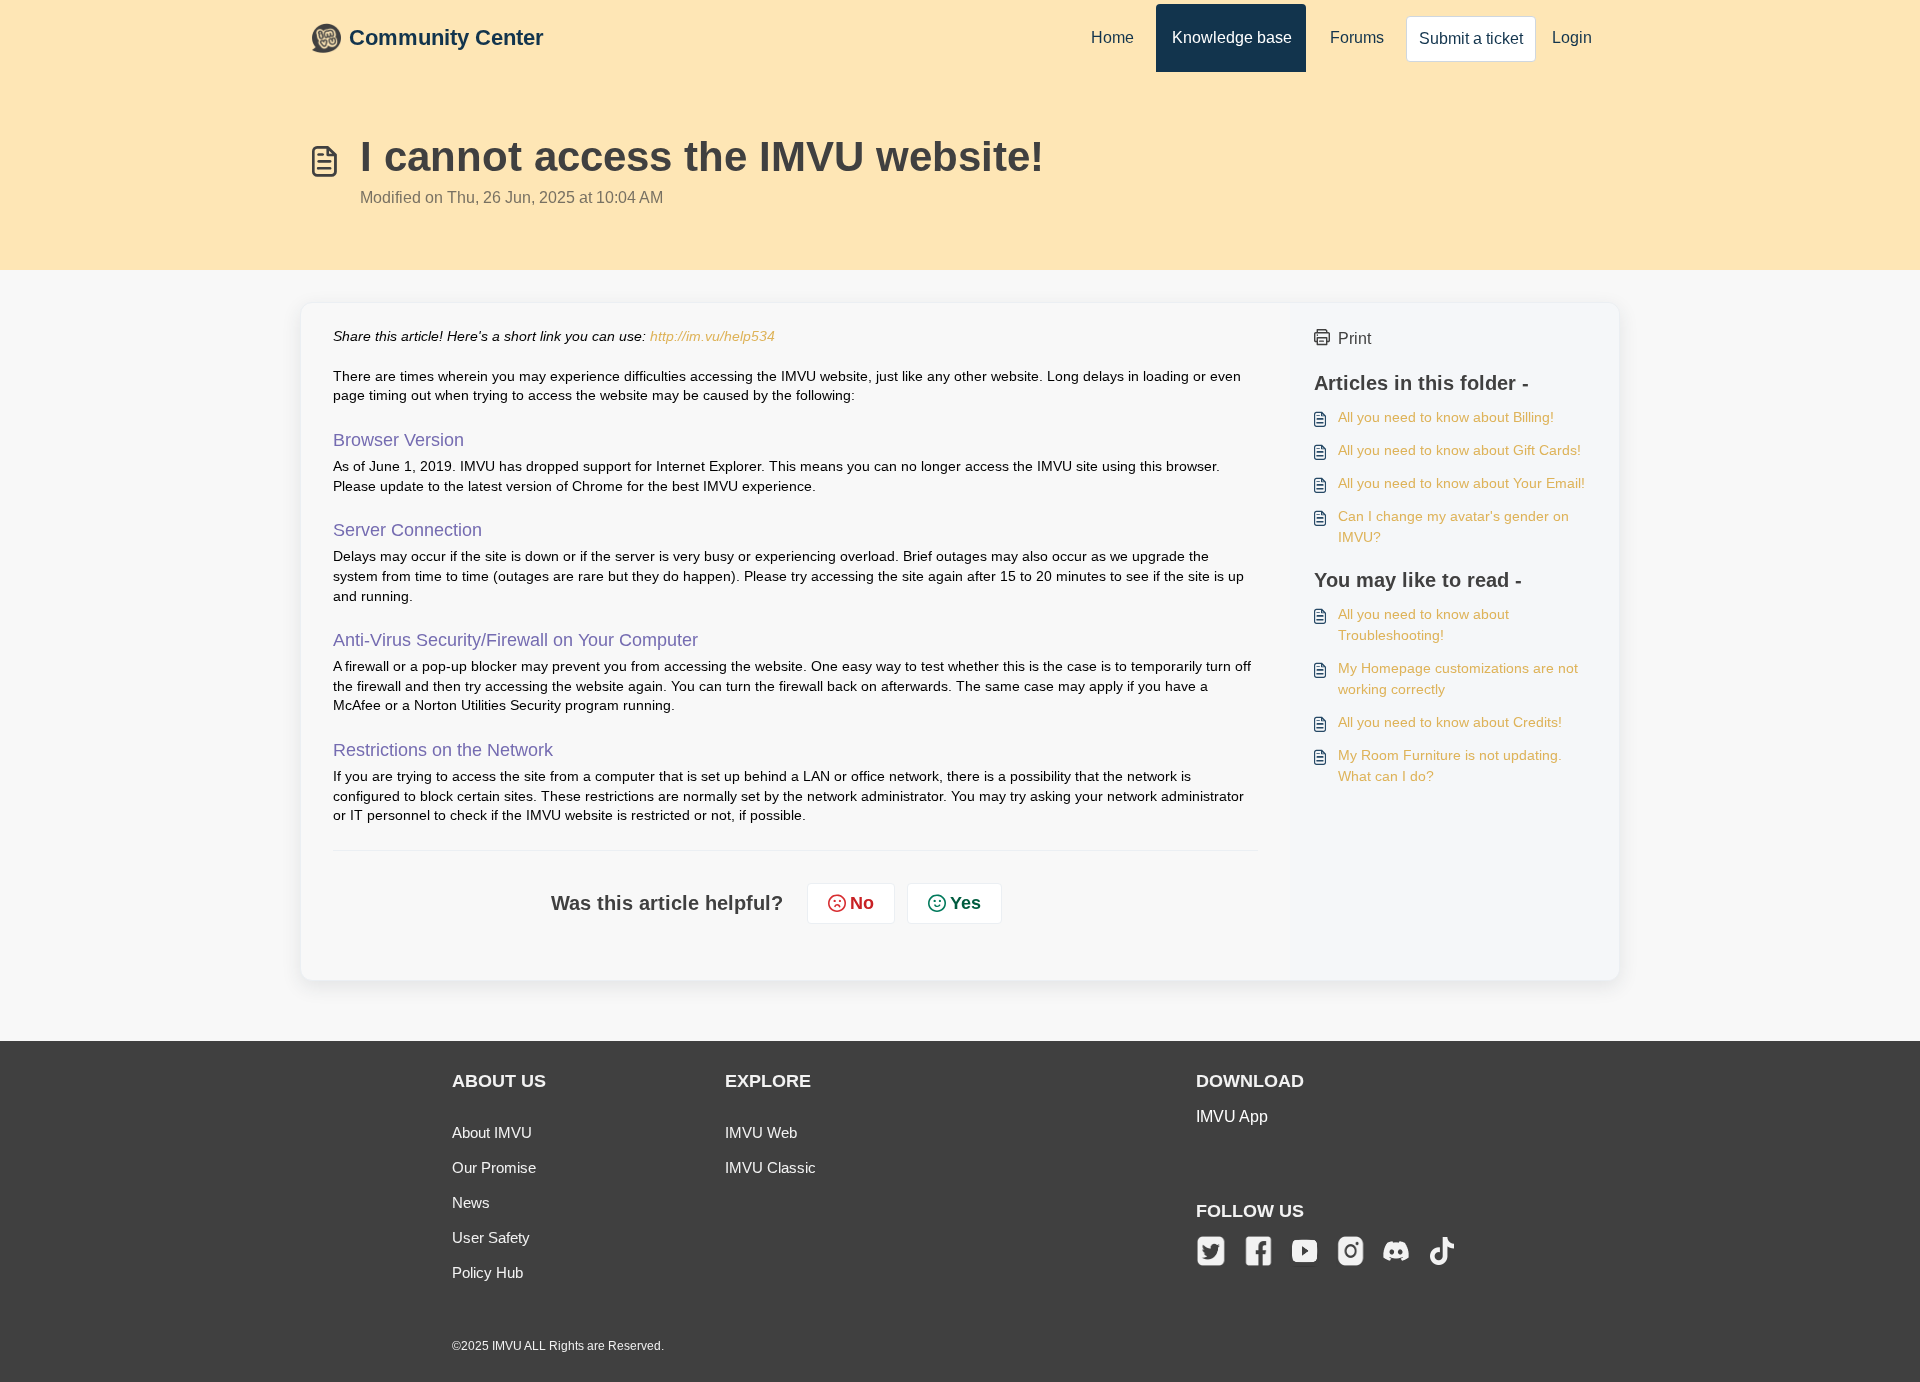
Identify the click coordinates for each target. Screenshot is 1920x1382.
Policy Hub (487, 1272)
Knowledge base (1232, 37)
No (862, 903)
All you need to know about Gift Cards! (1459, 450)
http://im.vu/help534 (712, 336)
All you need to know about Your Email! (1461, 483)
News (471, 1202)
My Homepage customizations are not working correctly (1458, 678)
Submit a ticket (1471, 38)
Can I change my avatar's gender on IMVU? (1453, 526)
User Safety (491, 1237)
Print (1354, 338)
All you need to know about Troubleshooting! (1423, 624)
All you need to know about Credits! (1450, 722)
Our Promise (494, 1167)
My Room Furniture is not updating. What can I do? (1450, 765)
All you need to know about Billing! (1446, 417)
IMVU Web (761, 1132)
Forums (1357, 37)
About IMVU (492, 1132)
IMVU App (1232, 1116)
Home (1112, 37)
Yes (965, 903)
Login (1572, 37)
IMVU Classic (770, 1167)
